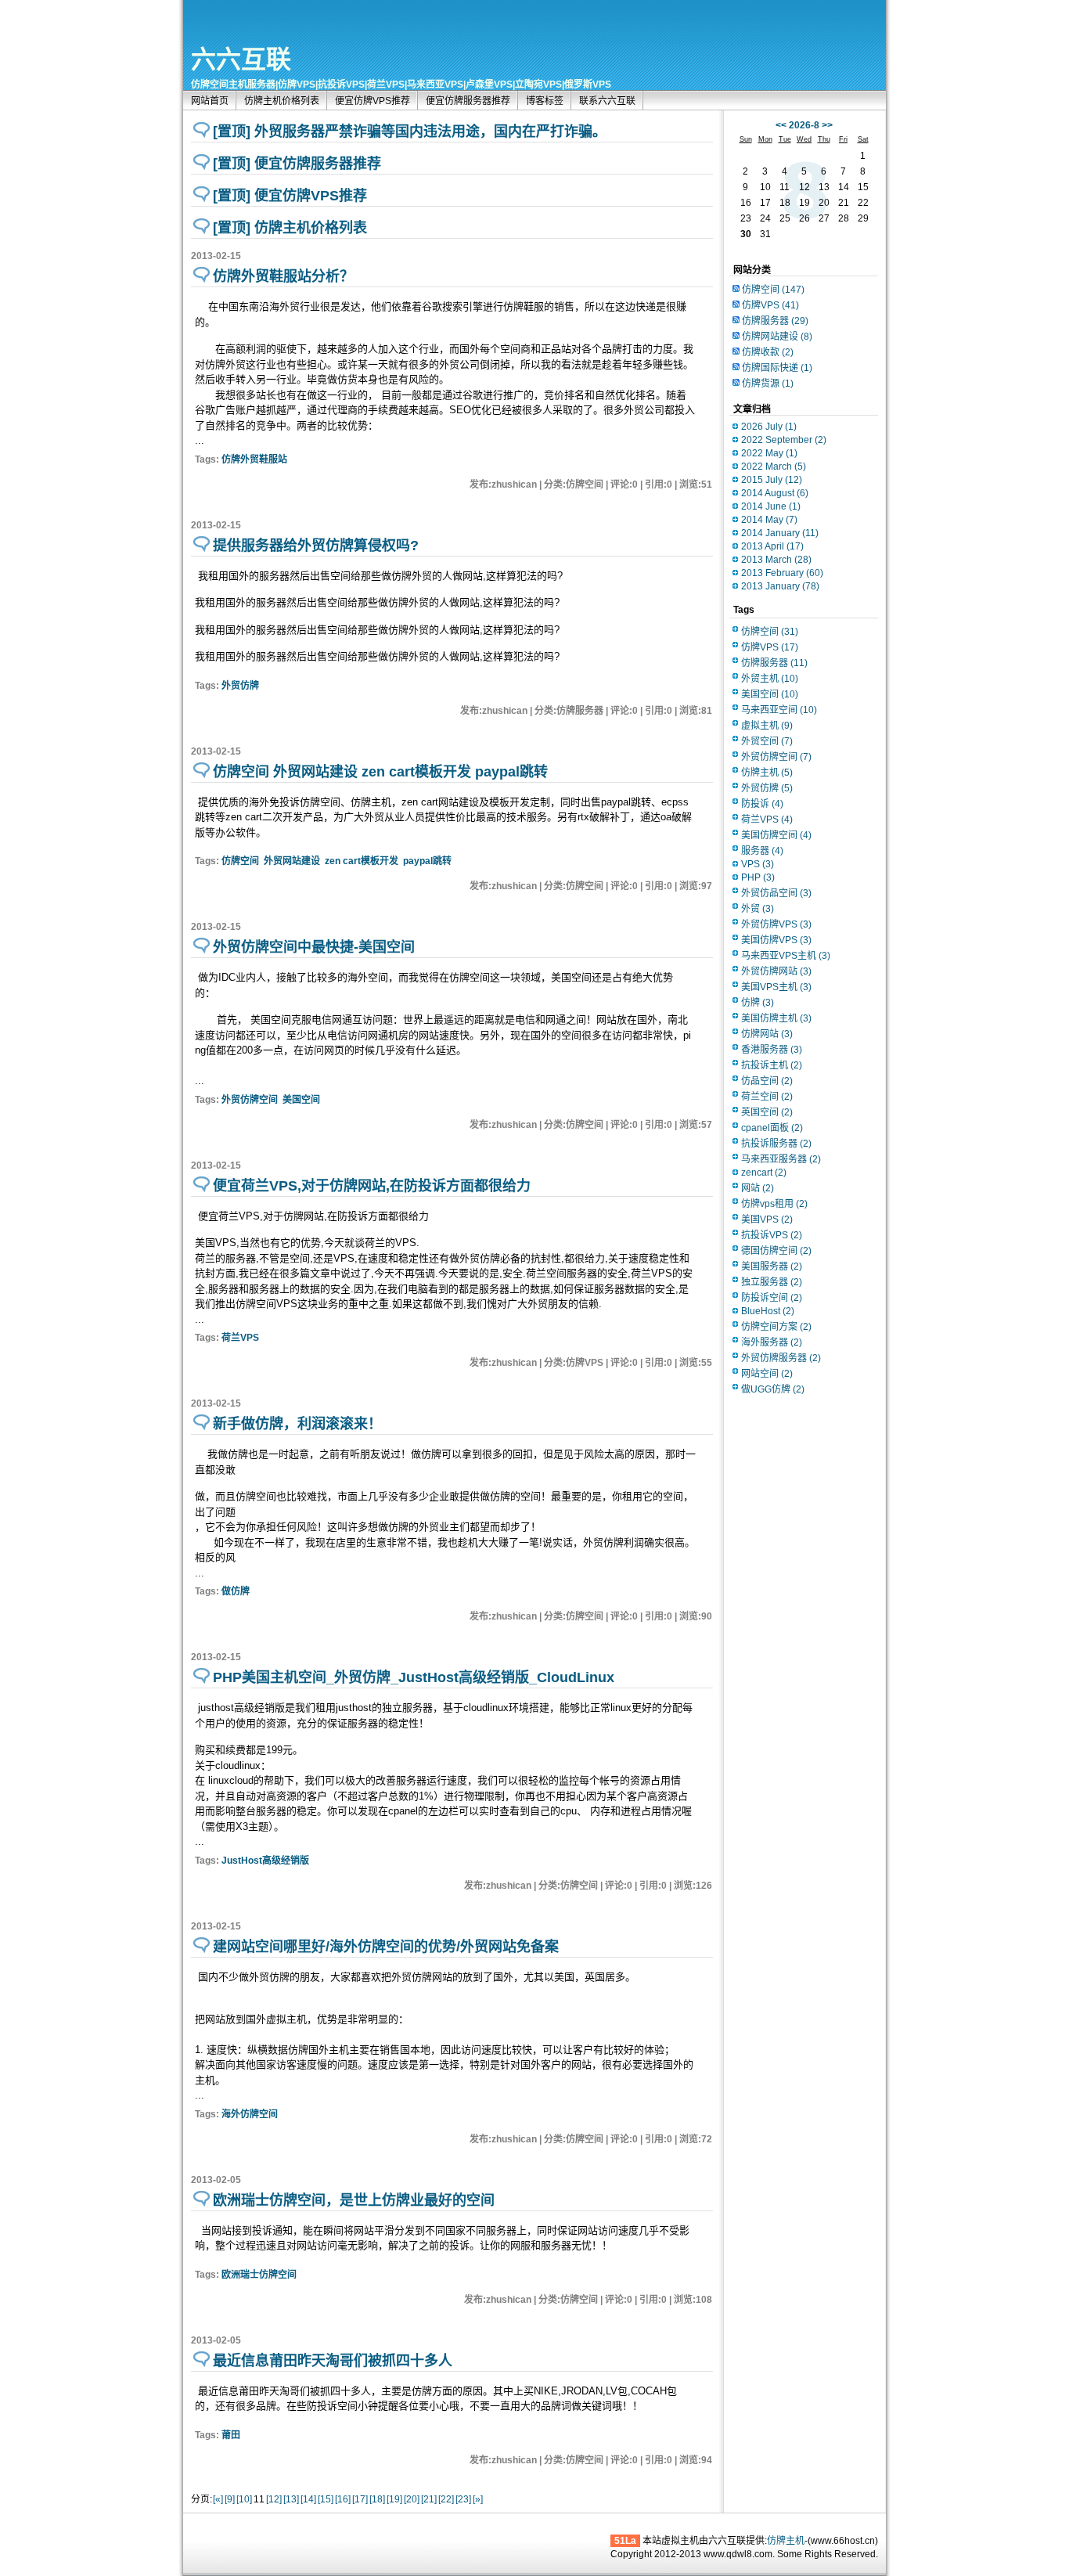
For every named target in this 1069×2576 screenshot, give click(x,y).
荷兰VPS (240, 1338)
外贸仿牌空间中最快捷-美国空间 (314, 947)
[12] (274, 2499)
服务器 (762, 851)
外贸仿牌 (240, 686)
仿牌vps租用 (774, 1204)
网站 (758, 1188)
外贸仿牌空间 (250, 1100)
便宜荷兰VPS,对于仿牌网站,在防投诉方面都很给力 (372, 1186)
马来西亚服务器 (781, 1159)
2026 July (769, 427)
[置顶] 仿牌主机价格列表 (290, 228)
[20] (412, 2499)
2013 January (780, 586)
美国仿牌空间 (776, 835)
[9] (230, 2499)
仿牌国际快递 (777, 368)
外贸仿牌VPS (776, 924)
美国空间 (301, 1100)
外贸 (758, 909)
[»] (478, 2499)
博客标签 (545, 101)
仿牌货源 (768, 384)
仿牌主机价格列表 (282, 101)
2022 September (784, 440)
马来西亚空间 (779, 710)
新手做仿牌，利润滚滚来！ (297, 1424)
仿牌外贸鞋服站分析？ (283, 276)
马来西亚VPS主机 (786, 956)
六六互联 (241, 59)
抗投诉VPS (772, 1235)
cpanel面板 (772, 1128)
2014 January (780, 533)
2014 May (769, 520)
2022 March (774, 467)
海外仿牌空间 (250, 2114)
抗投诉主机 (772, 1065)
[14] (308, 2499)
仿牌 (758, 1003)
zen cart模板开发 (362, 861)
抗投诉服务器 (776, 1144)
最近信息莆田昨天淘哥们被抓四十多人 (333, 2361)
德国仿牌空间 (776, 1251)
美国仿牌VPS (776, 940)
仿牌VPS (770, 305)
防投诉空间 (772, 1298)
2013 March (776, 560)
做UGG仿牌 (773, 1389)
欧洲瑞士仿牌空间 (259, 2275)
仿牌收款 (768, 352)
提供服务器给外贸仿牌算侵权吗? (316, 546)
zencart (764, 1173)
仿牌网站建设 (777, 337)
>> (827, 125)
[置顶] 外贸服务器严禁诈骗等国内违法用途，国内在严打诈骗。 (410, 132)
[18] (377, 2499)
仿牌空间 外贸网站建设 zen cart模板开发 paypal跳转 (380, 772)
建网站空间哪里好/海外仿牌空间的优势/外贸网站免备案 (386, 1947)
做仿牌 (236, 1591)
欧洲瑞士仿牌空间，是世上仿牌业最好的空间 (354, 2200)
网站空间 (767, 1374)
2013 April (772, 546)
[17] (360, 2499)
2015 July (772, 480)
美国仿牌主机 (776, 1018)
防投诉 (762, 804)
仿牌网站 (767, 1034)
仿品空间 (767, 1081)
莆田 (231, 2435)
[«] (218, 2499)
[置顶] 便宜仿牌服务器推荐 (297, 164)
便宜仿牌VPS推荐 (373, 101)
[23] (463, 2499)
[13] (291, 2499)
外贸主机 (770, 679)
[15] (326, 2499)
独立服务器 (772, 1282)
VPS (758, 864)
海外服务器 (772, 1342)
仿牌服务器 (775, 321)
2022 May (769, 453)
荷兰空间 (767, 1097)
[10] (244, 2499)
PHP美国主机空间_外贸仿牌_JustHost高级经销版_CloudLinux (414, 1677)
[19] (394, 2499)
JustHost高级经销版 (265, 1861)
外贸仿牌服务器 (781, 1358)
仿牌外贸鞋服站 (254, 459)
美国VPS (767, 1220)
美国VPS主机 (776, 987)
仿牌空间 (240, 861)
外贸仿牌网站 (776, 971)
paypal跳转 (427, 861)
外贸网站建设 (292, 861)
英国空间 (767, 1112)
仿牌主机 (767, 773)
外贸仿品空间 (776, 893)
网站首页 (210, 101)
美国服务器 (772, 1266)
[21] (429, 2499)
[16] (343, 2499)
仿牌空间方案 (776, 1327)
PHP (758, 877)
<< (781, 125)
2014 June (771, 506)
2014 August (775, 493)
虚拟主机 (767, 726)
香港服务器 (772, 1050)
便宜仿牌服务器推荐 (468, 101)
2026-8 (804, 125)
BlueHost (768, 1311)
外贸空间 (767, 741)
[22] (446, 2499)
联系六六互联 (607, 101)
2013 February (782, 573)
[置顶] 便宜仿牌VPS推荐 (290, 196)
